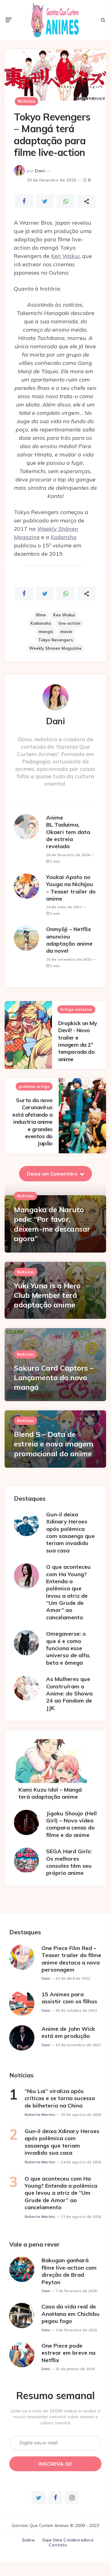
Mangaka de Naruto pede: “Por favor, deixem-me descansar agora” (52, 1224)
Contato (58, 2545)
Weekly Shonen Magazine (55, 648)
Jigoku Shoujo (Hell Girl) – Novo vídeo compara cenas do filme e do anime (71, 1824)
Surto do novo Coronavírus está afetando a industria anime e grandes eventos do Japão (32, 1122)
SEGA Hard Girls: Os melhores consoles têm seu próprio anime (69, 1862)
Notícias (26, 101)
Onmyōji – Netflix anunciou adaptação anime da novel (69, 940)
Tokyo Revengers (55, 640)
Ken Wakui (65, 256)
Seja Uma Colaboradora (68, 2540)
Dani (40, 171)
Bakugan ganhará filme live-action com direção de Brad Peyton (69, 2271)
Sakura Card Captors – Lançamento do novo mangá (54, 1377)
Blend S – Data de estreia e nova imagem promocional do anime (54, 1444)
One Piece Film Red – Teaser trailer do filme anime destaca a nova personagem (71, 1959)
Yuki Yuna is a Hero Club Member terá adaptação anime (47, 1295)
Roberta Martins (40, 2114)
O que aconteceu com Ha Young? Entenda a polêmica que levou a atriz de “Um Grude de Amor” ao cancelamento (68, 1592)
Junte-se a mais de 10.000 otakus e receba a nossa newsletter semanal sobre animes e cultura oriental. (55, 2417)
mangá (46, 632)
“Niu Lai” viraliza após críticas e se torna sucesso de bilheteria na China (60, 2098)
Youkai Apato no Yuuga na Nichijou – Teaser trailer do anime (71, 888)
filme (41, 615)
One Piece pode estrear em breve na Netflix (68, 2353)
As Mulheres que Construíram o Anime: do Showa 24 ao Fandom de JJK (69, 1693)
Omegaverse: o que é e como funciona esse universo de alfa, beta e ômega (68, 1648)
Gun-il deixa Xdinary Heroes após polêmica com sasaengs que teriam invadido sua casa (70, 1532)
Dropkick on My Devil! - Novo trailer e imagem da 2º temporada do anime (77, 1041)
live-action (69, 623)
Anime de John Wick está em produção (68, 2032)
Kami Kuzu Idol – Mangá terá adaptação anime (50, 1793)
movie (66, 632)
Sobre (28, 2540)
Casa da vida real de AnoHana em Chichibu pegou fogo (71, 2314)
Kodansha (64, 537)
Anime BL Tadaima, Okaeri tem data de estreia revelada (68, 832)
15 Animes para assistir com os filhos (69, 1998)
